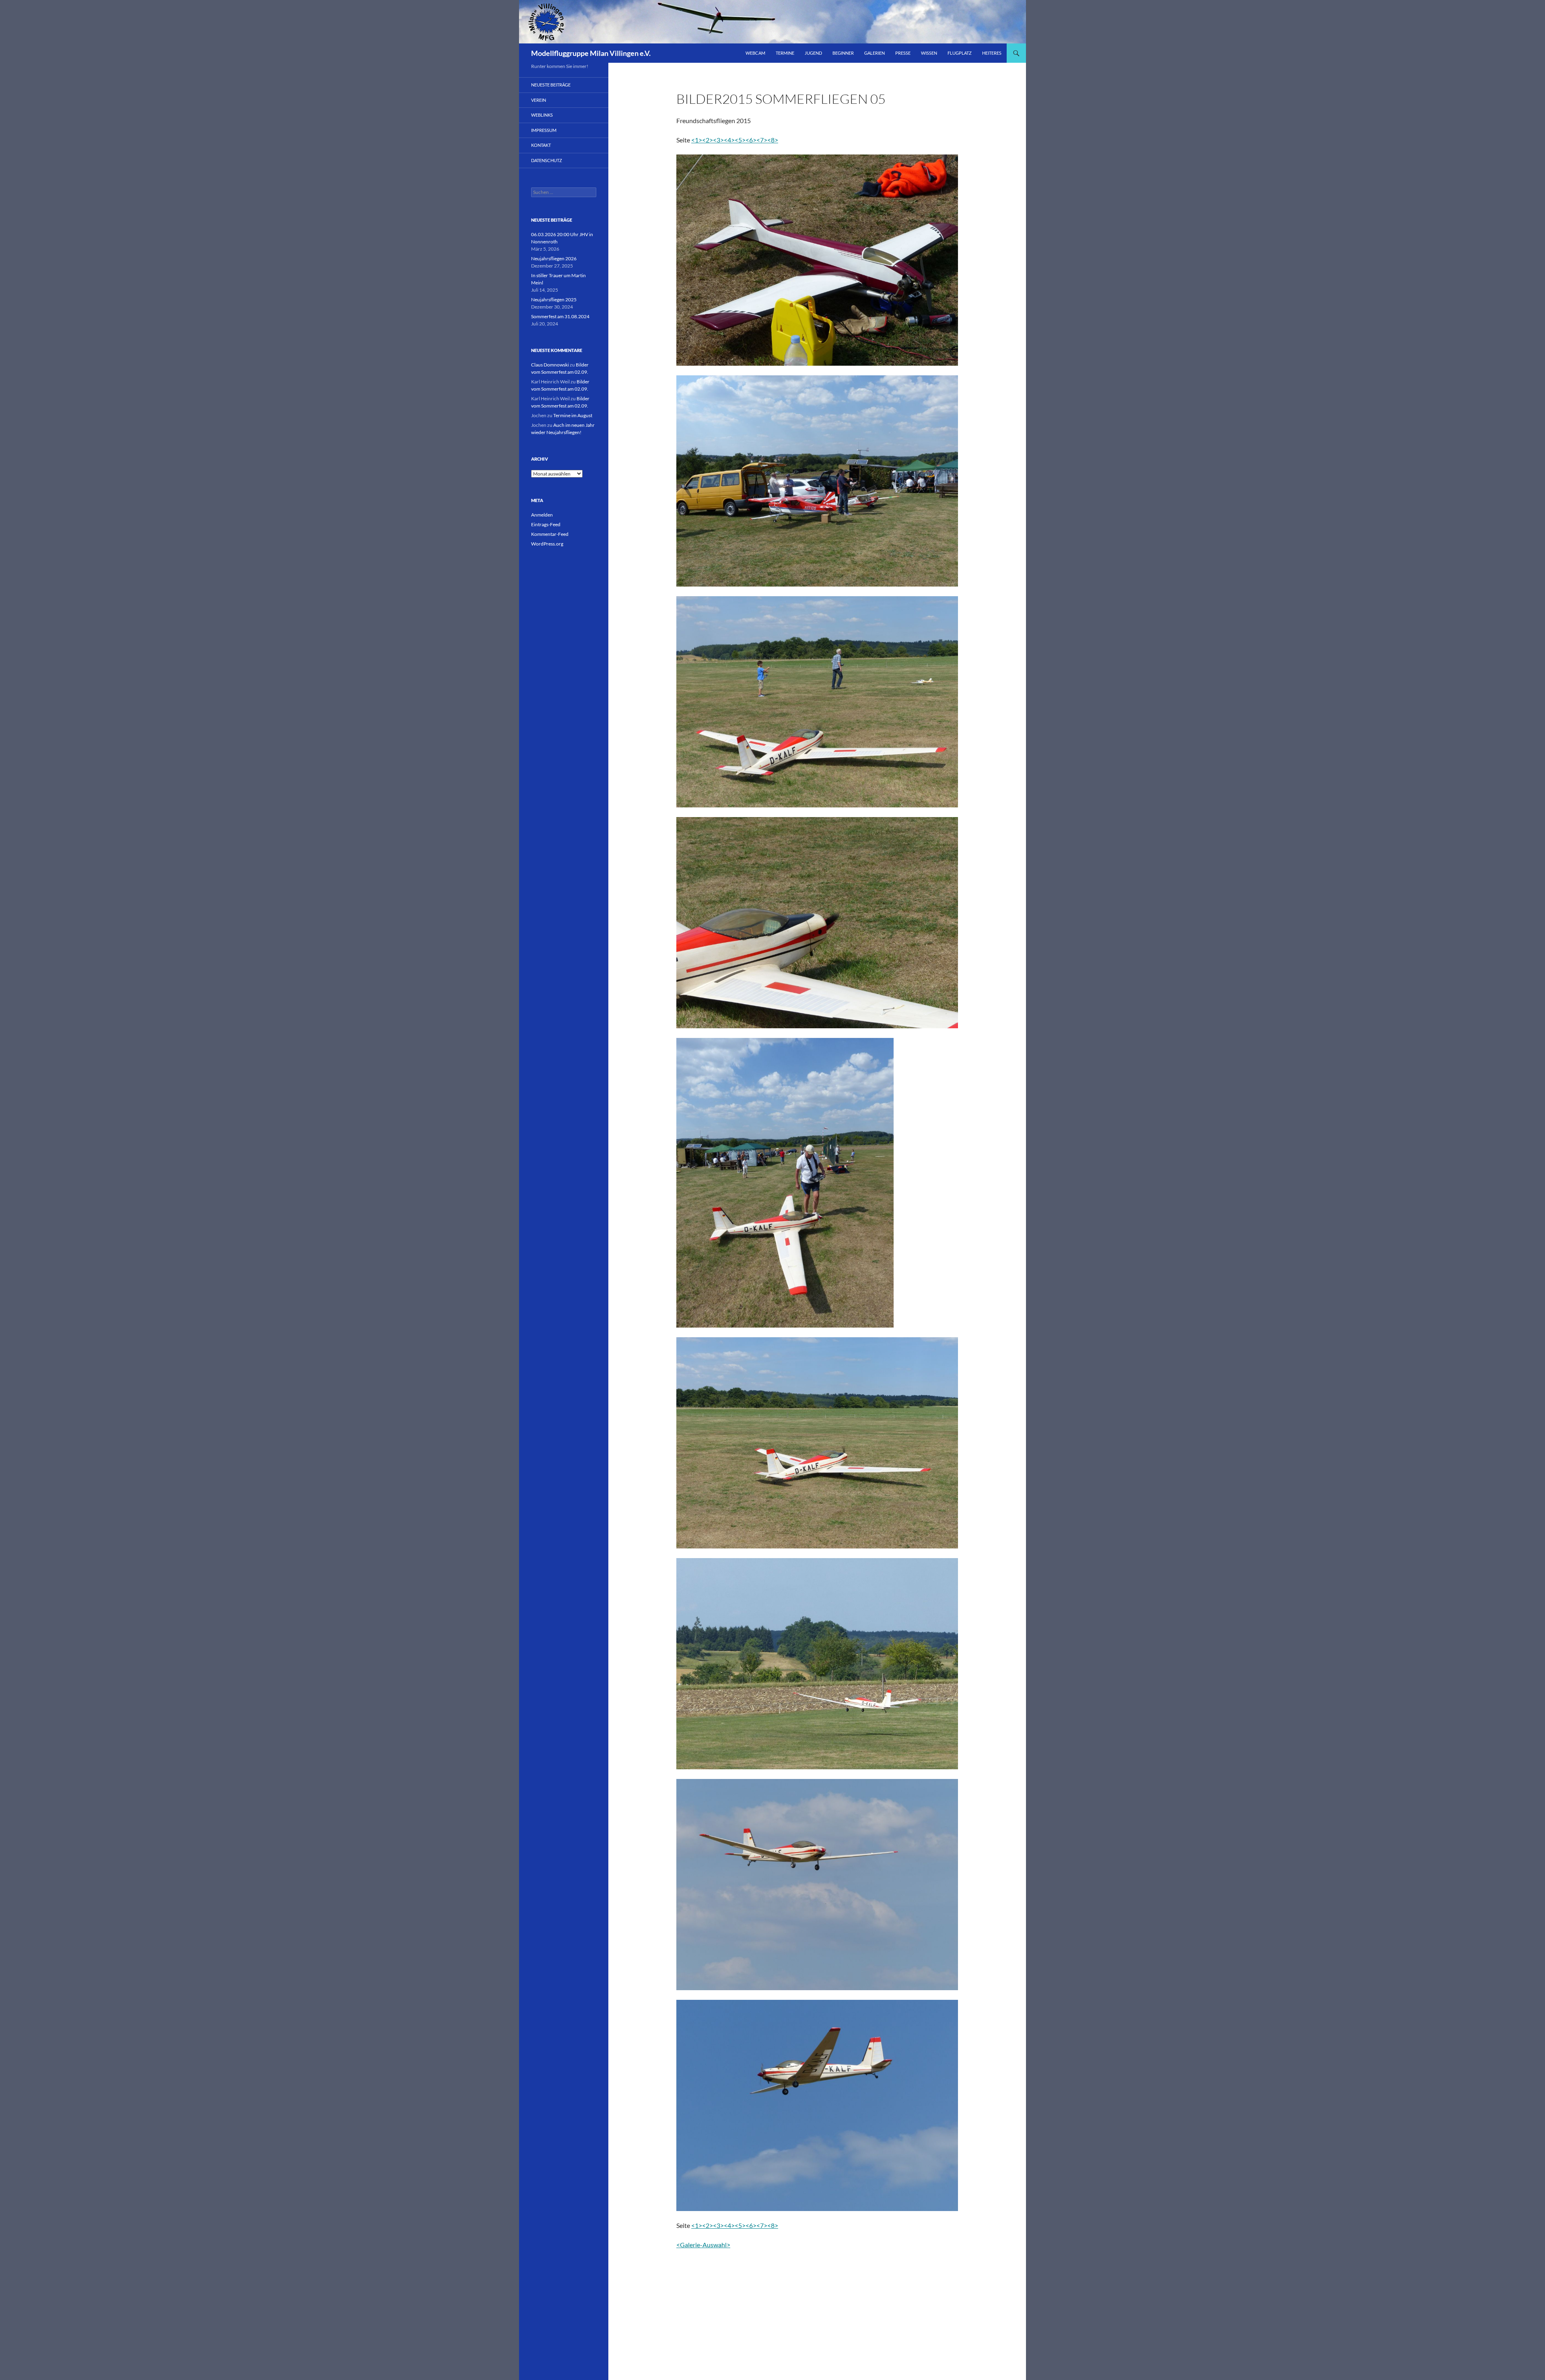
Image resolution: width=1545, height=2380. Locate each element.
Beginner (843, 53)
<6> (751, 140)
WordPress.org (547, 544)
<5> (740, 140)
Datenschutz (547, 160)
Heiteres (992, 53)
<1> (697, 140)
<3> (718, 140)
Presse (903, 53)
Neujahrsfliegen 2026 (554, 258)
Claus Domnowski (550, 365)
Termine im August (573, 415)
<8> (773, 140)
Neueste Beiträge (551, 85)
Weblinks (542, 115)
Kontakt (541, 145)
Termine (785, 53)
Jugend (813, 53)
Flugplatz (960, 53)
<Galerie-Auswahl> (703, 2245)
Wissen (929, 53)
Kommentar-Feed (550, 534)
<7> (762, 140)
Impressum (544, 130)
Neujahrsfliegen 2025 (554, 300)
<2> (708, 140)
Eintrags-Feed (546, 524)
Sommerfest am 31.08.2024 (560, 316)
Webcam (755, 53)
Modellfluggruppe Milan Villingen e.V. (591, 53)
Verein (539, 100)
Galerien (874, 53)
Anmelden (542, 515)
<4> (729, 140)
